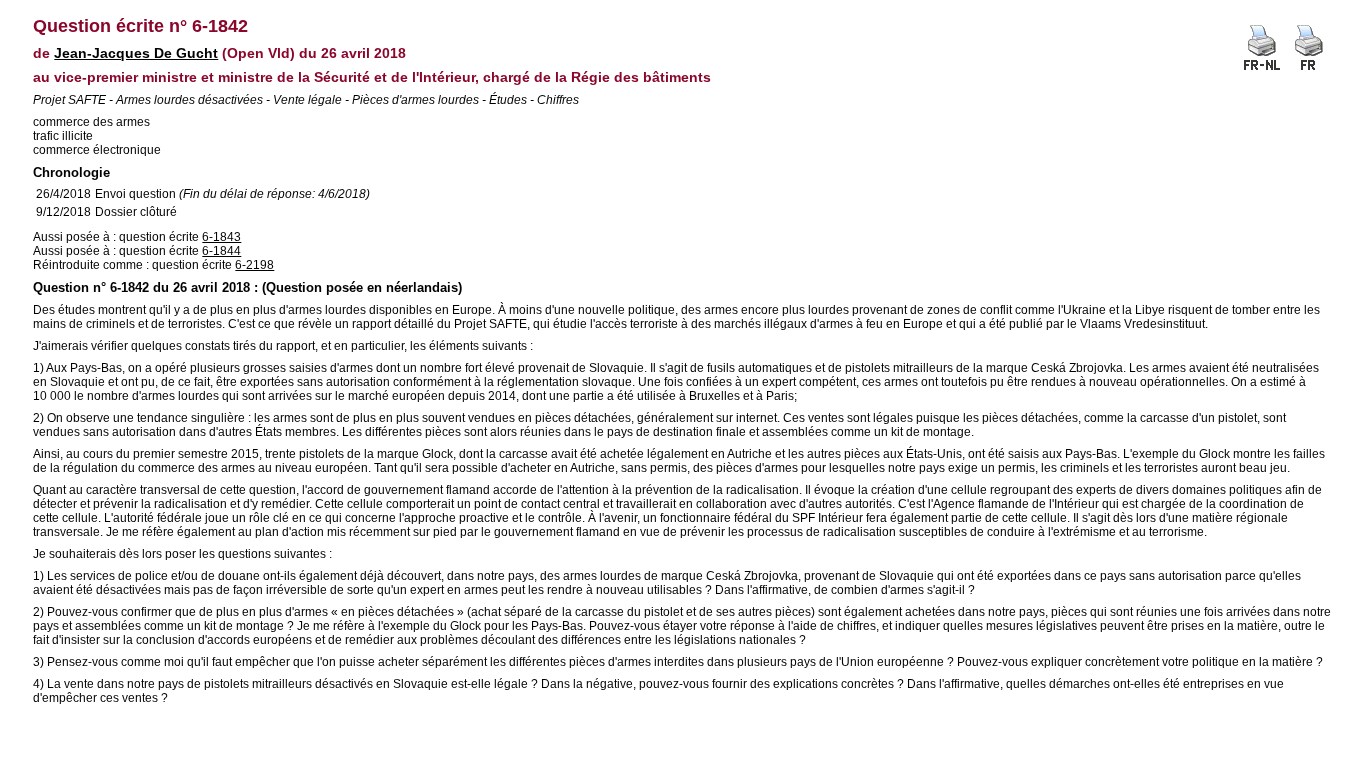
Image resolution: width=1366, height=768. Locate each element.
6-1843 (221, 237)
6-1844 (221, 251)
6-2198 (254, 265)
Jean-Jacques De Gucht (136, 53)
